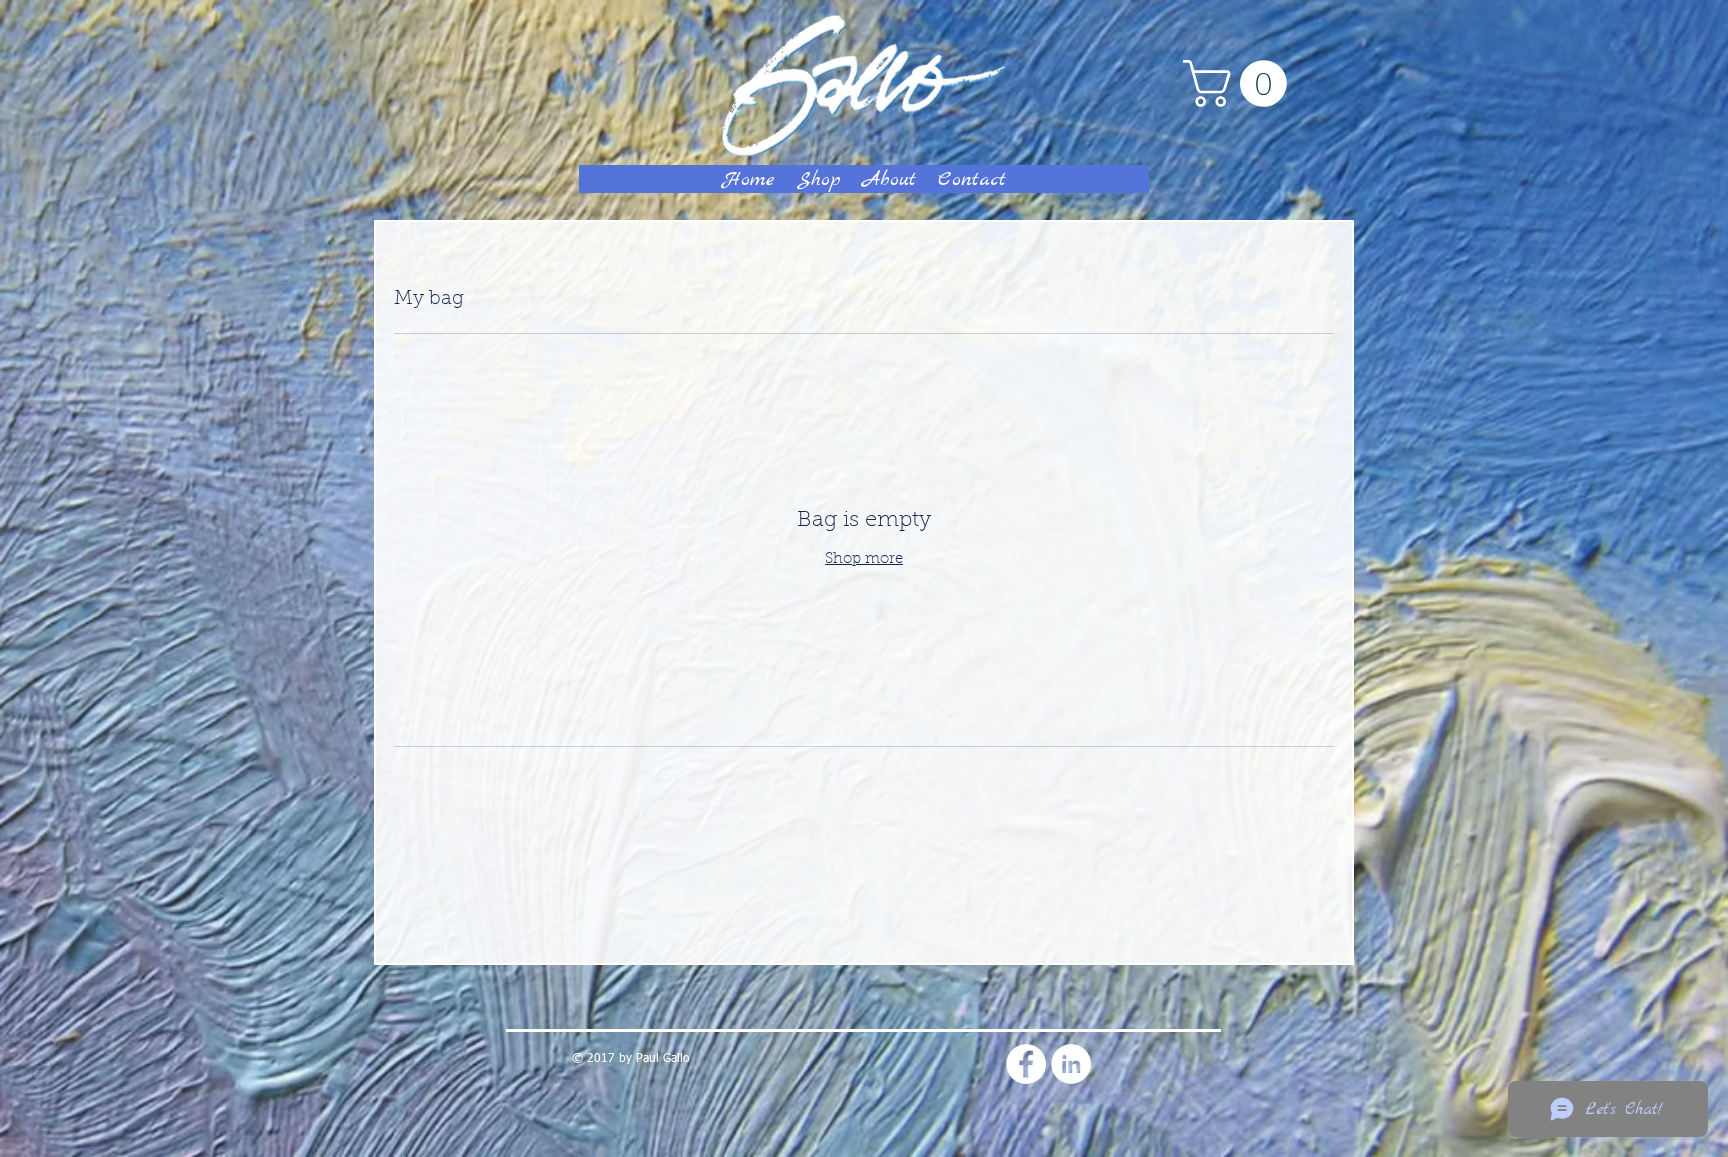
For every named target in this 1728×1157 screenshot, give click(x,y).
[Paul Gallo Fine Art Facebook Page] (1026, 1064)
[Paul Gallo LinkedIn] (1071, 1064)
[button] (1240, 83)
